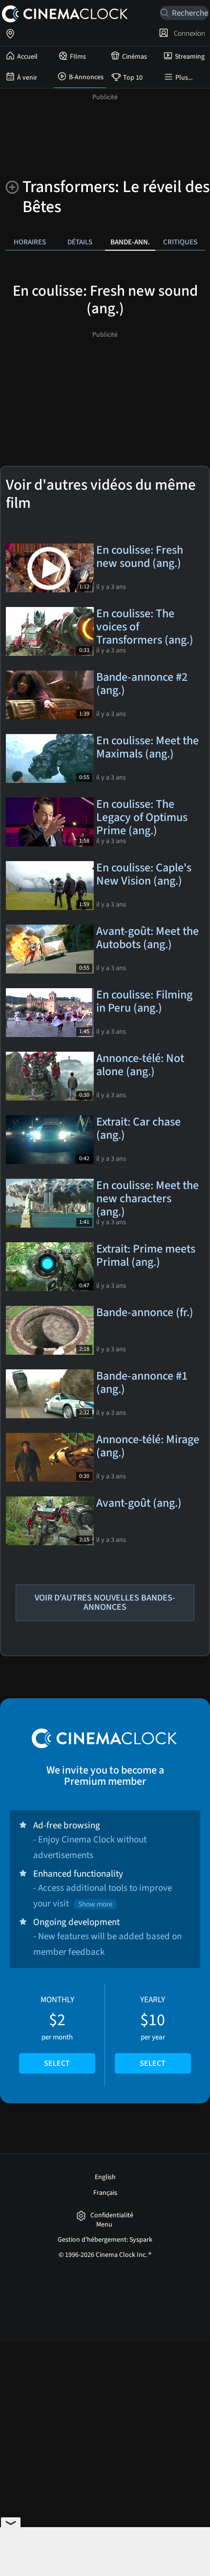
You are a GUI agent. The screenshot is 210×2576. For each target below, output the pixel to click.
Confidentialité (112, 2216)
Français (105, 2193)
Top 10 (133, 78)
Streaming (190, 57)
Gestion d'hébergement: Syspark (105, 2240)
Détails (80, 242)
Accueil (27, 57)
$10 (153, 2032)
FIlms (78, 57)
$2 (57, 2032)
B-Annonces (86, 77)
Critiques (180, 242)
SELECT (57, 2063)
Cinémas (135, 57)
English (105, 2177)
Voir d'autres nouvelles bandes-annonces (105, 1602)
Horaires (30, 242)
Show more (95, 1904)
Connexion (188, 33)
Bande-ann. (130, 242)
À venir (27, 78)
